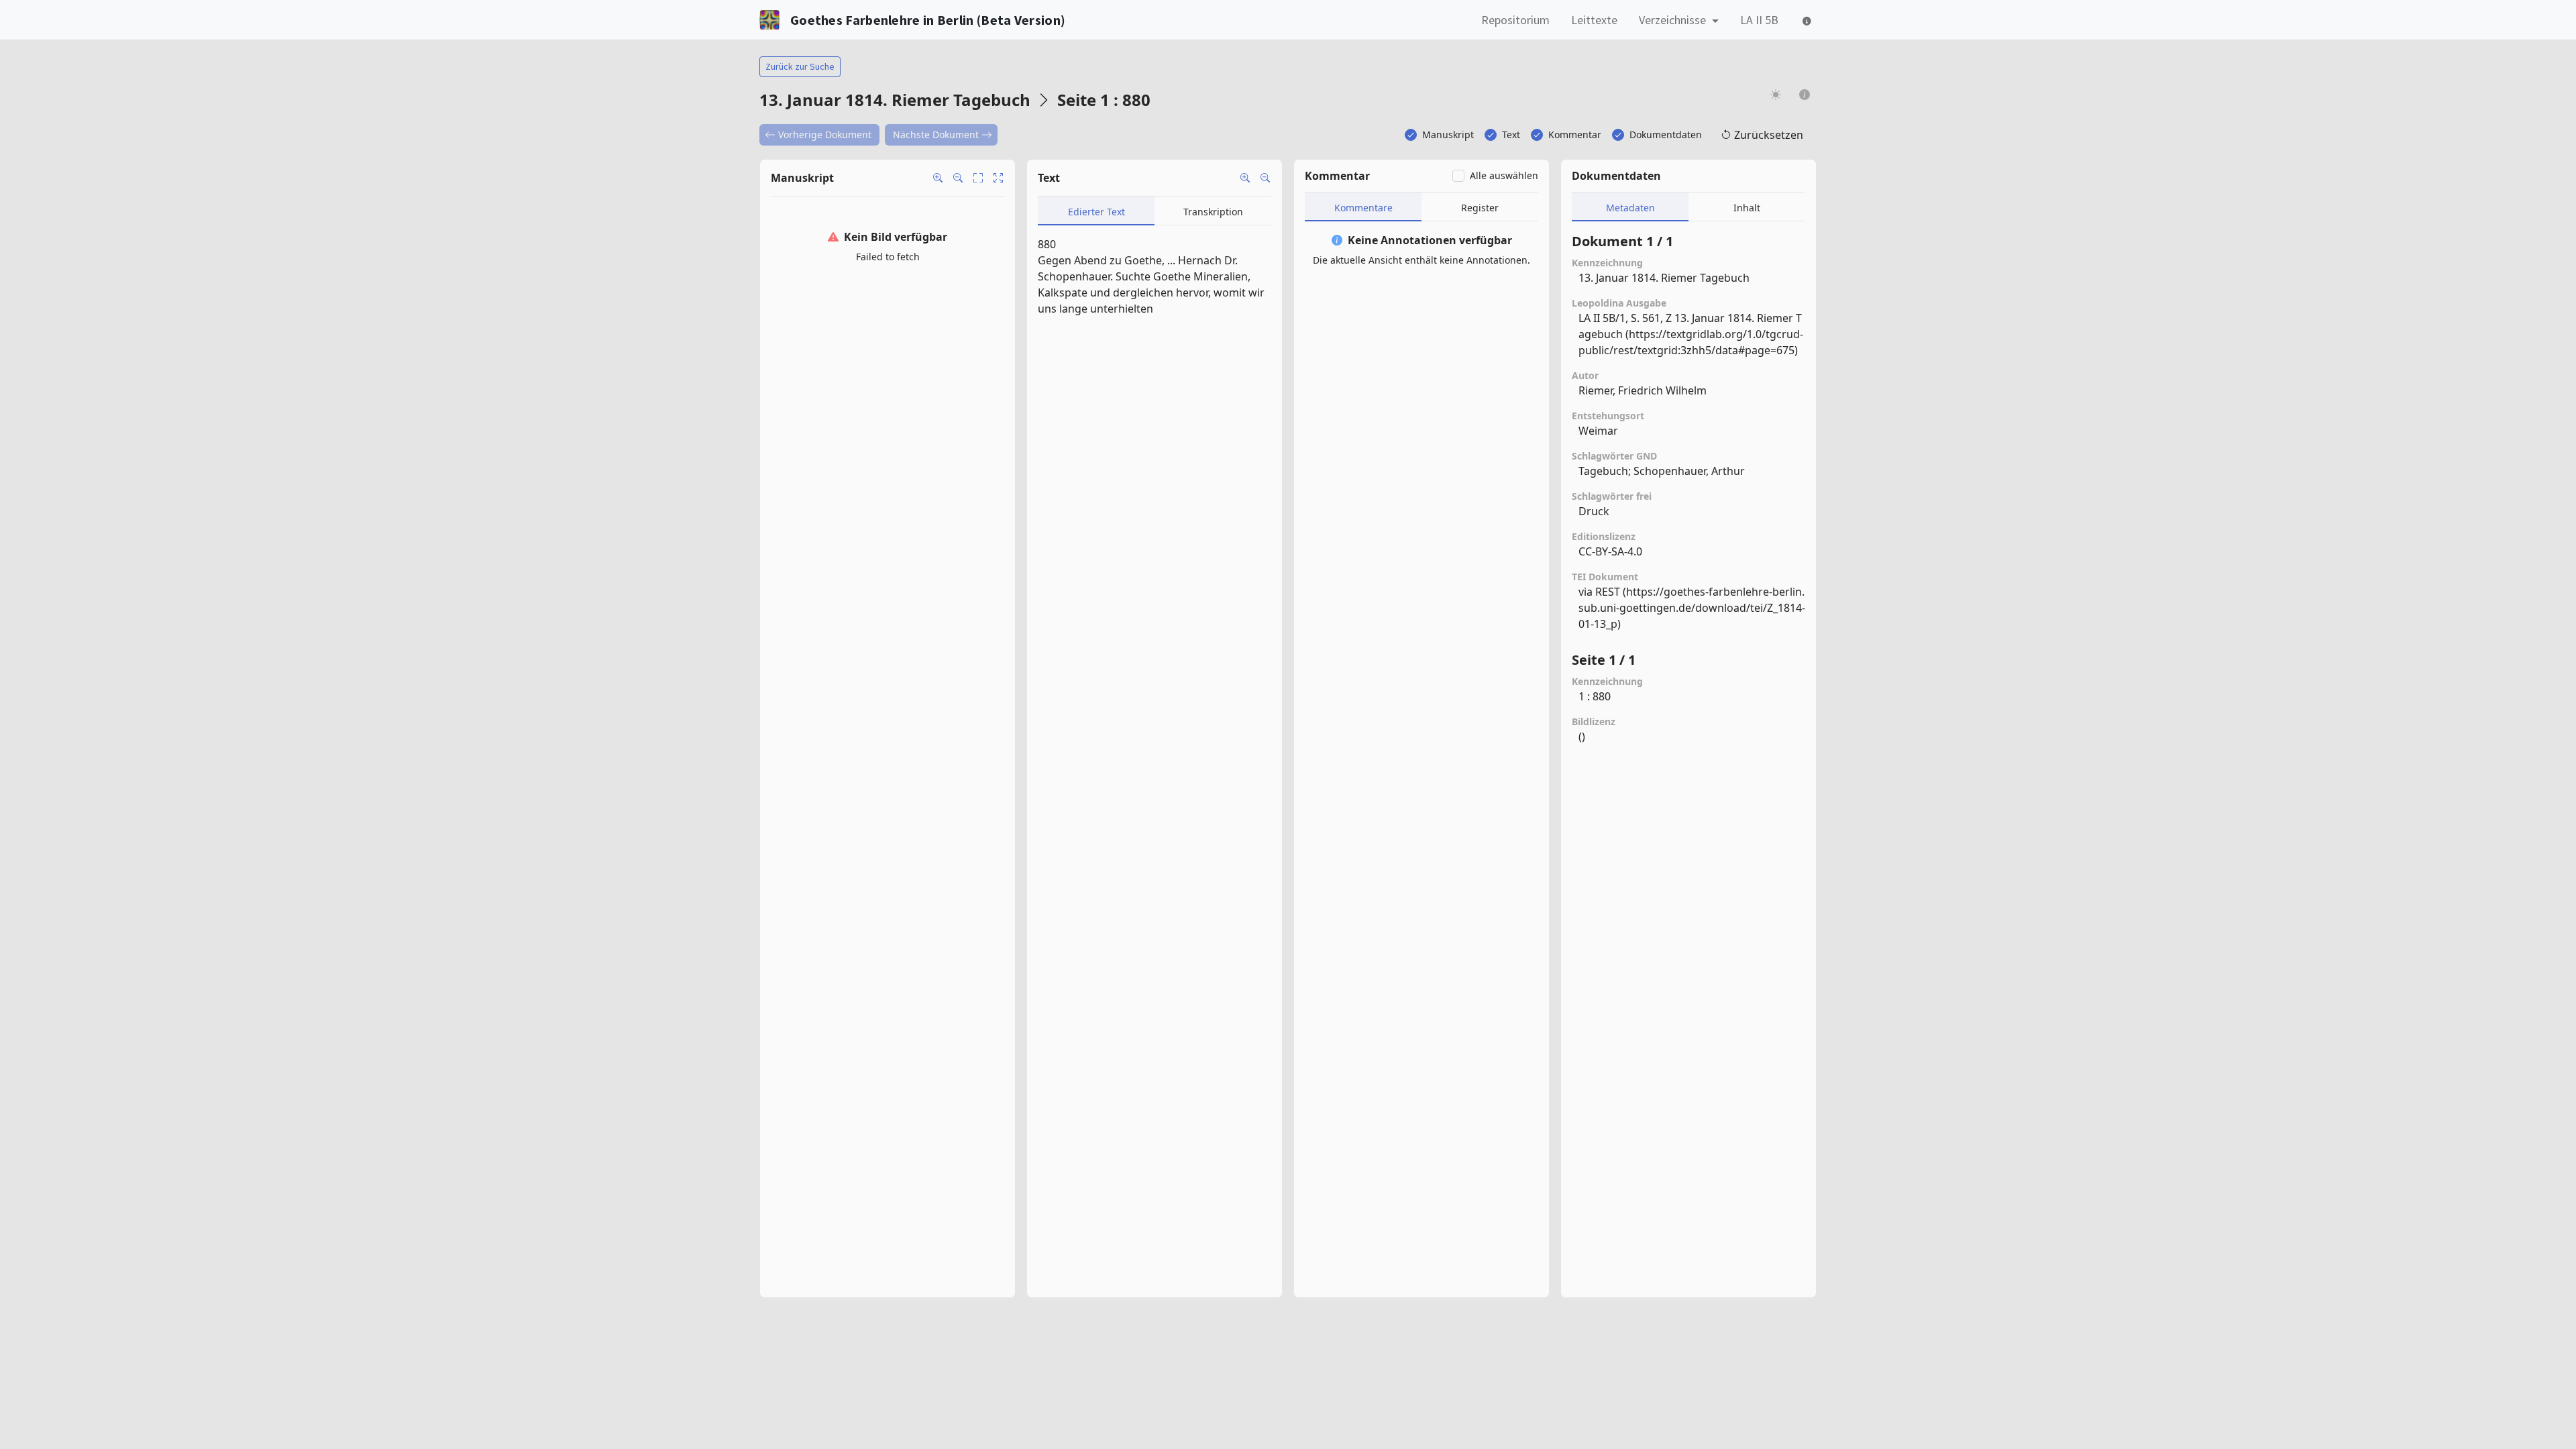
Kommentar (1575, 135)
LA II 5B (1759, 20)
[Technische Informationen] (1806, 20)
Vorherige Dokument (825, 135)
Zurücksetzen (1769, 135)
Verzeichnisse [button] (1674, 20)
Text (1511, 135)
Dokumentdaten (1666, 135)
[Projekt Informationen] (1805, 94)
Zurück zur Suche (800, 66)
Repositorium (1515, 20)
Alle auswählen (1504, 175)
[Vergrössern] (938, 178)
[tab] (1096, 211)
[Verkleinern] (958, 178)
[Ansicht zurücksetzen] (998, 178)
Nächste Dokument (936, 135)
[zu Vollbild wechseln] (978, 178)
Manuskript (1448, 135)
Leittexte (1594, 20)
